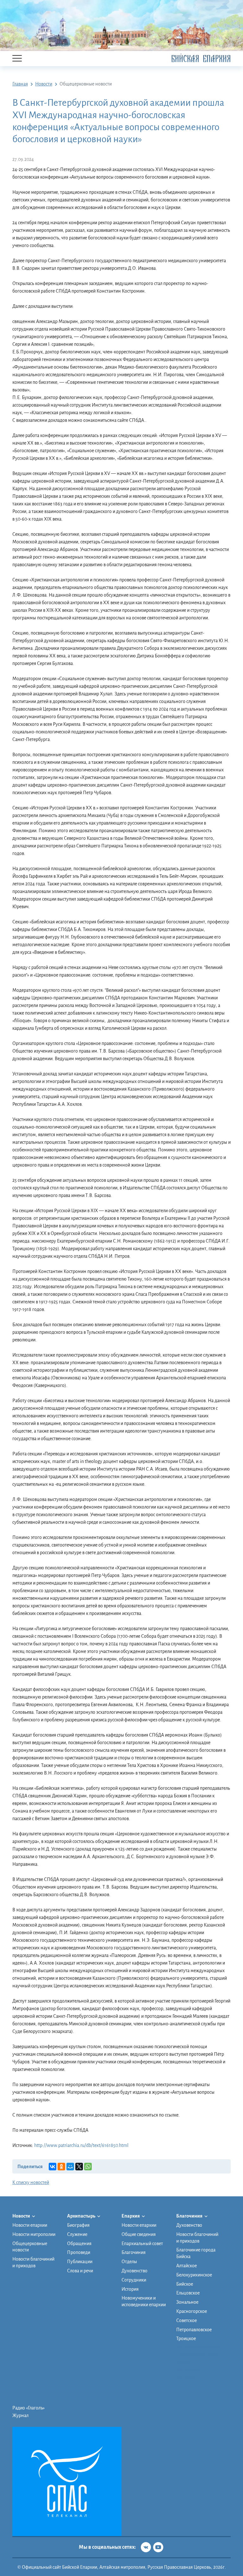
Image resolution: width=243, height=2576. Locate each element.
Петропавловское (194, 2330)
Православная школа (197, 2355)
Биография (78, 2225)
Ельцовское (188, 2293)
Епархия (131, 2216)
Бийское (185, 2284)
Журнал (20, 2415)
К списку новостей (31, 2182)
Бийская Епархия (201, 59)
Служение (77, 2234)
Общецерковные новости (30, 2247)
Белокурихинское (194, 2275)
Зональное (187, 2302)
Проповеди (79, 2252)
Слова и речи (80, 2271)
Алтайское (187, 2266)
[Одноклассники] (61, 2167)
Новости (22, 2216)
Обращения (79, 2244)
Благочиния (134, 2252)
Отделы (129, 2262)
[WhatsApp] (88, 2167)
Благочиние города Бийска (196, 2253)
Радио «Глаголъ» (28, 2408)
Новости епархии (30, 2225)
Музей (183, 2362)
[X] (79, 2167)
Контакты (186, 2377)
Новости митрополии (34, 2234)
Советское (187, 2320)
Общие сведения (139, 2234)
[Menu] (17, 59)
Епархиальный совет (142, 2244)
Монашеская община (198, 2347)
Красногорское (192, 2311)
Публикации (80, 2262)
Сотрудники (134, 2280)
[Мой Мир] (70, 2167)
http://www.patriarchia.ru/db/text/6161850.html (81, 2145)
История (130, 2289)
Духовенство (134, 2271)
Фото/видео (188, 2370)
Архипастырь (81, 2216)
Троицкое (186, 2339)
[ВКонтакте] (53, 2167)
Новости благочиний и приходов (33, 2262)
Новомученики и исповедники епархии (144, 2301)
